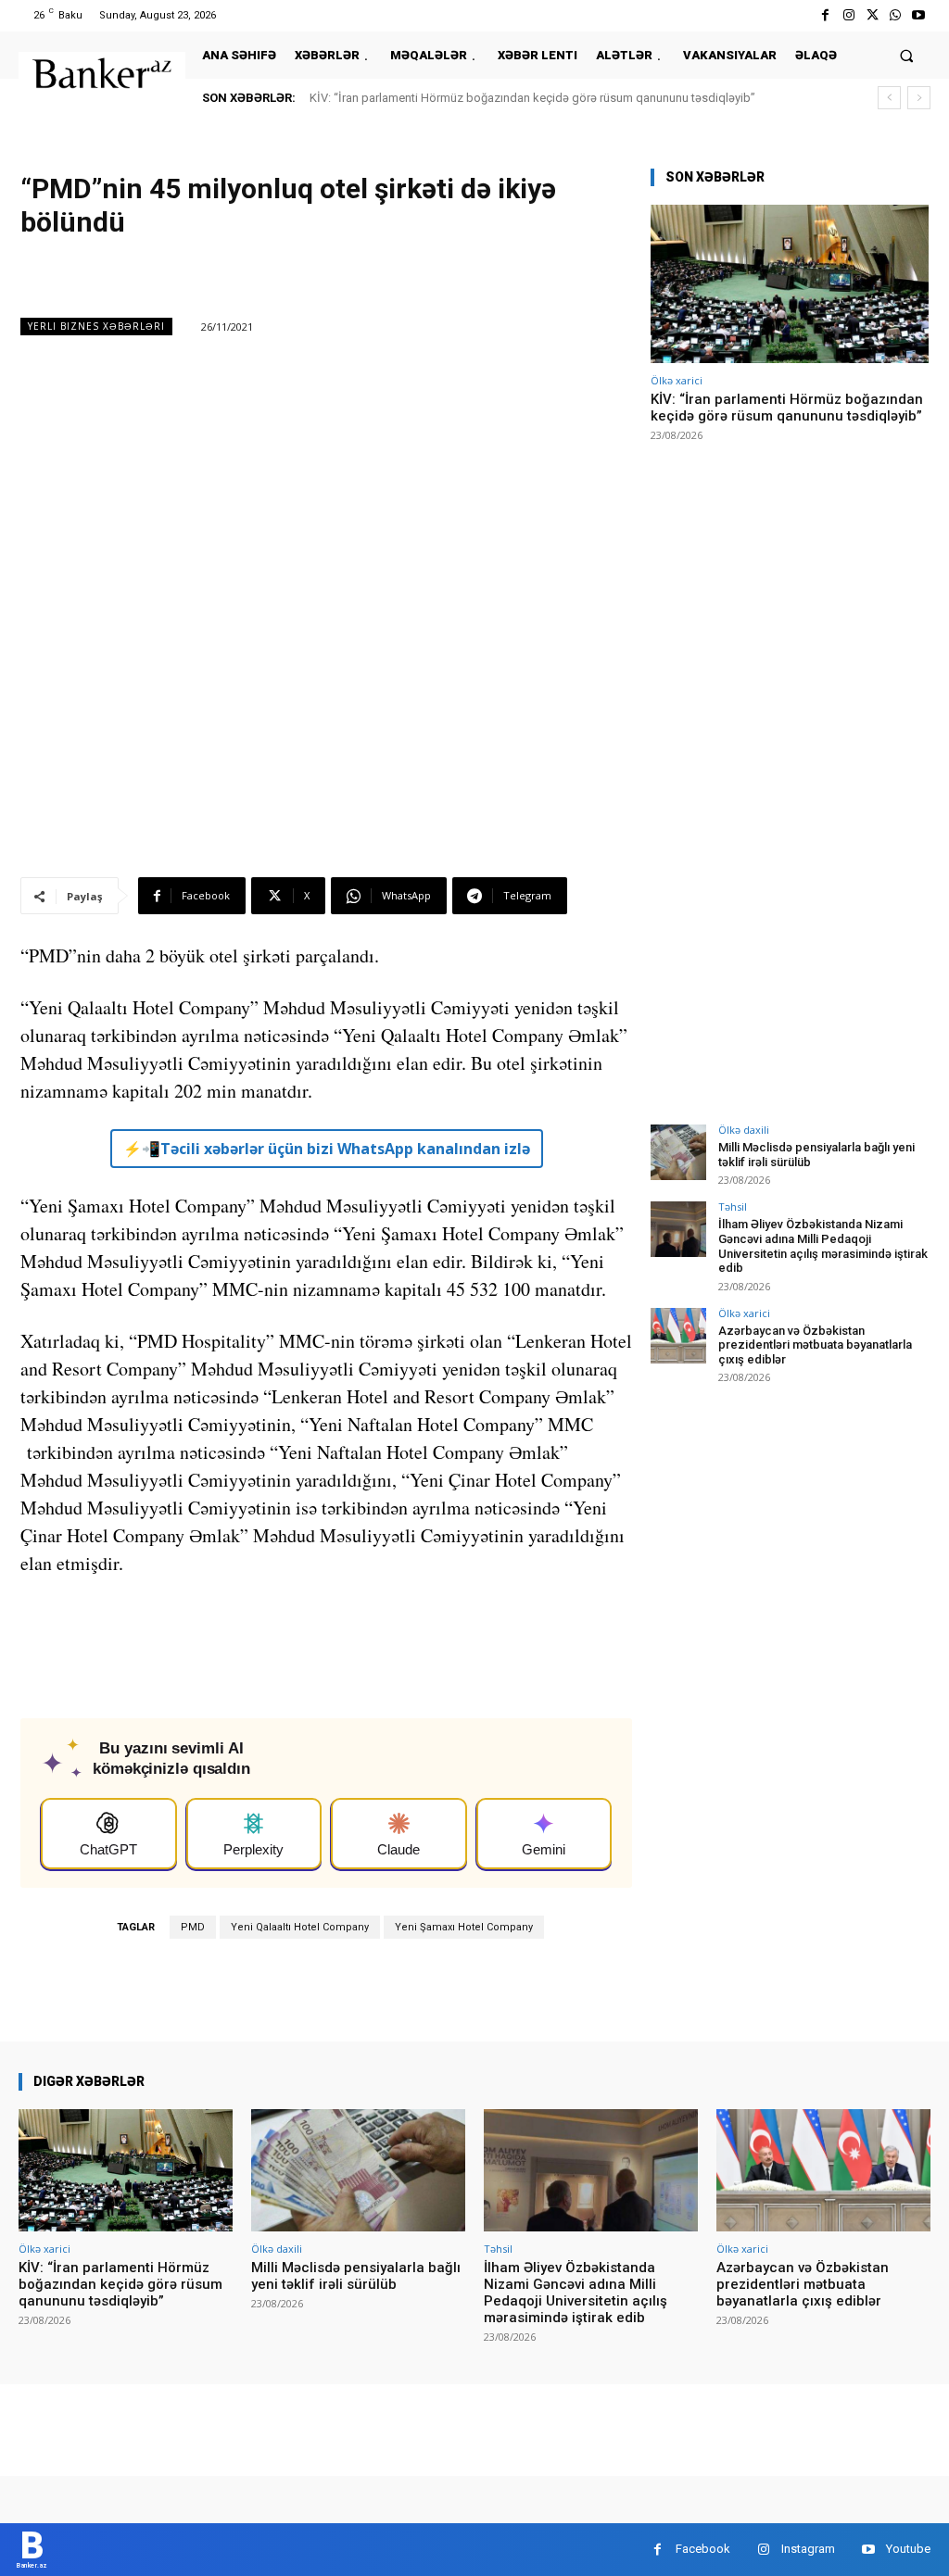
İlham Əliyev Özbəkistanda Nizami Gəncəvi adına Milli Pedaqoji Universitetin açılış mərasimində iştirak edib (823, 1246)
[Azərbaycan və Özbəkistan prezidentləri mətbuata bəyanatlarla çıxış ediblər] (678, 1336)
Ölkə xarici (677, 380)
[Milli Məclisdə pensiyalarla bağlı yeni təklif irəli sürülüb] (678, 1152)
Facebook (703, 2549)
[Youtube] (919, 15)
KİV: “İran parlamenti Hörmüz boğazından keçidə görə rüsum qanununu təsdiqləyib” (532, 98)
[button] (907, 55)
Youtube (908, 2549)
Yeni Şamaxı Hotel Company (464, 1927)
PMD (193, 1927)
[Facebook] (825, 15)
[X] (872, 15)
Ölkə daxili (744, 1130)
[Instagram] (848, 15)
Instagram (808, 2549)
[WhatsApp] (896, 15)
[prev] (889, 98)
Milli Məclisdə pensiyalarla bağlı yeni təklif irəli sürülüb (356, 2276)
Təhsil (733, 1206)
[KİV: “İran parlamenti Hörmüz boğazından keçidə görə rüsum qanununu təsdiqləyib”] (790, 284)
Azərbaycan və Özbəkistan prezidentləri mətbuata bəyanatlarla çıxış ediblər (815, 1345)
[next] (919, 98)
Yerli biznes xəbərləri (96, 326)
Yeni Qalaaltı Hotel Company (300, 1927)
